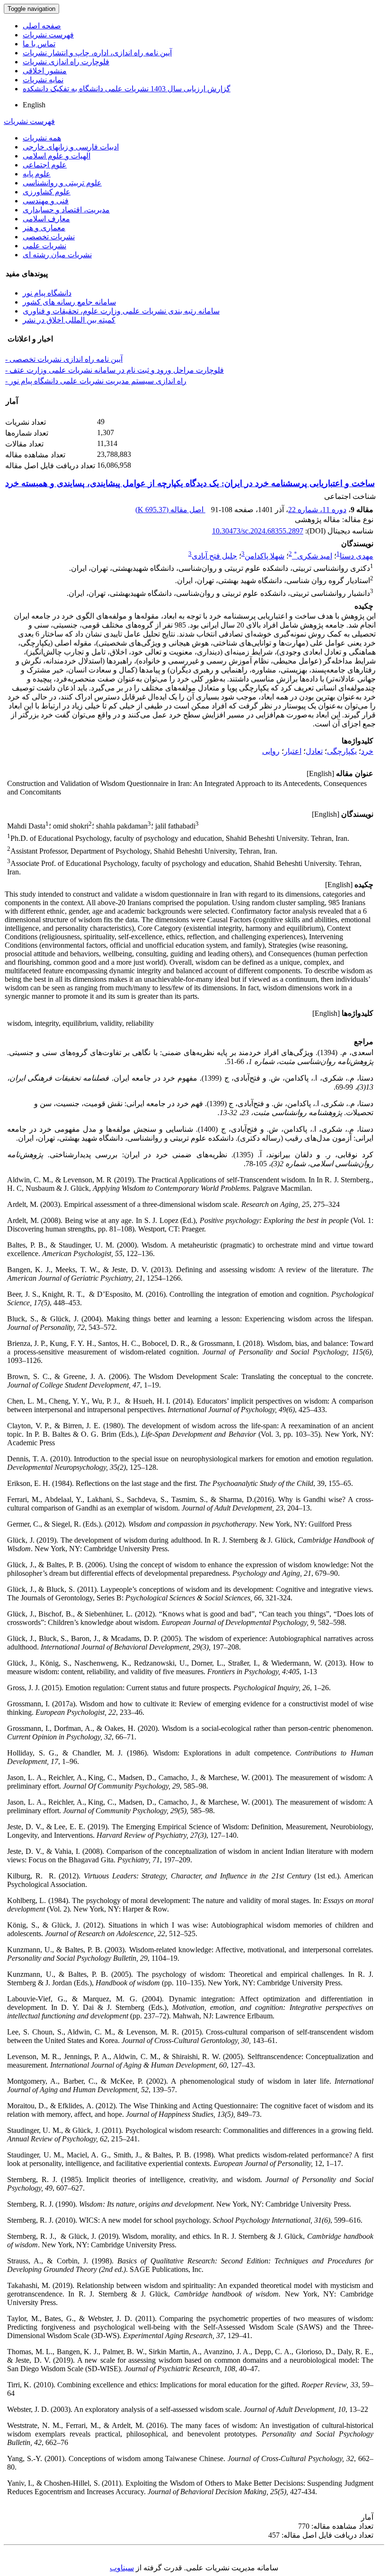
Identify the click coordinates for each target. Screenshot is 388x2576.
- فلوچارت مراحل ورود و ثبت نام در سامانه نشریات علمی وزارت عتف (115, 370)
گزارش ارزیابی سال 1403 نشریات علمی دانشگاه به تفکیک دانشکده (127, 89)
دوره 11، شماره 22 (317, 510)
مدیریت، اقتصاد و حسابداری (66, 210)
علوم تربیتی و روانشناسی (62, 183)
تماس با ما (39, 44)
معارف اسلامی (46, 219)
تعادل (314, 751)
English (34, 105)
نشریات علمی (44, 246)
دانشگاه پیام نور (47, 293)
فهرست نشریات (48, 35)
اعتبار (293, 751)
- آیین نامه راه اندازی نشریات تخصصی (64, 359)
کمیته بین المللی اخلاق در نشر (69, 320)
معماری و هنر (44, 228)
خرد (367, 751)
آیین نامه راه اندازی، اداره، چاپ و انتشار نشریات (97, 53)
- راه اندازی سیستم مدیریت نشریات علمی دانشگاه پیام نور (96, 381)
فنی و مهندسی (46, 201)
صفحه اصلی (42, 26)
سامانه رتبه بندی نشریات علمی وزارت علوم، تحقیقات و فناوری (121, 311)
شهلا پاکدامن (265, 556)
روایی (271, 751)
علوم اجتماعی (45, 165)
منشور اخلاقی (45, 71)
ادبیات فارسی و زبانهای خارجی (71, 147)
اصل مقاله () (170, 510)
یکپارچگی (342, 751)
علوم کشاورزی (47, 192)
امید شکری (313, 556)
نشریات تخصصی (49, 237)
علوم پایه (37, 174)
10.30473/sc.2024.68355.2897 (258, 531)
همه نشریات (42, 138)
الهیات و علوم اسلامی (57, 156)
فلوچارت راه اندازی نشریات (66, 62)
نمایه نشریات (43, 80)
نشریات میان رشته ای (57, 255)
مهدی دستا (357, 556)
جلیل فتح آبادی (214, 556)
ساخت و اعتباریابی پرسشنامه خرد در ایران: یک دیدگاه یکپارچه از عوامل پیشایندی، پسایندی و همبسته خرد (190, 483)
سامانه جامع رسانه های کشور (69, 302)
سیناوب (122, 2568)
